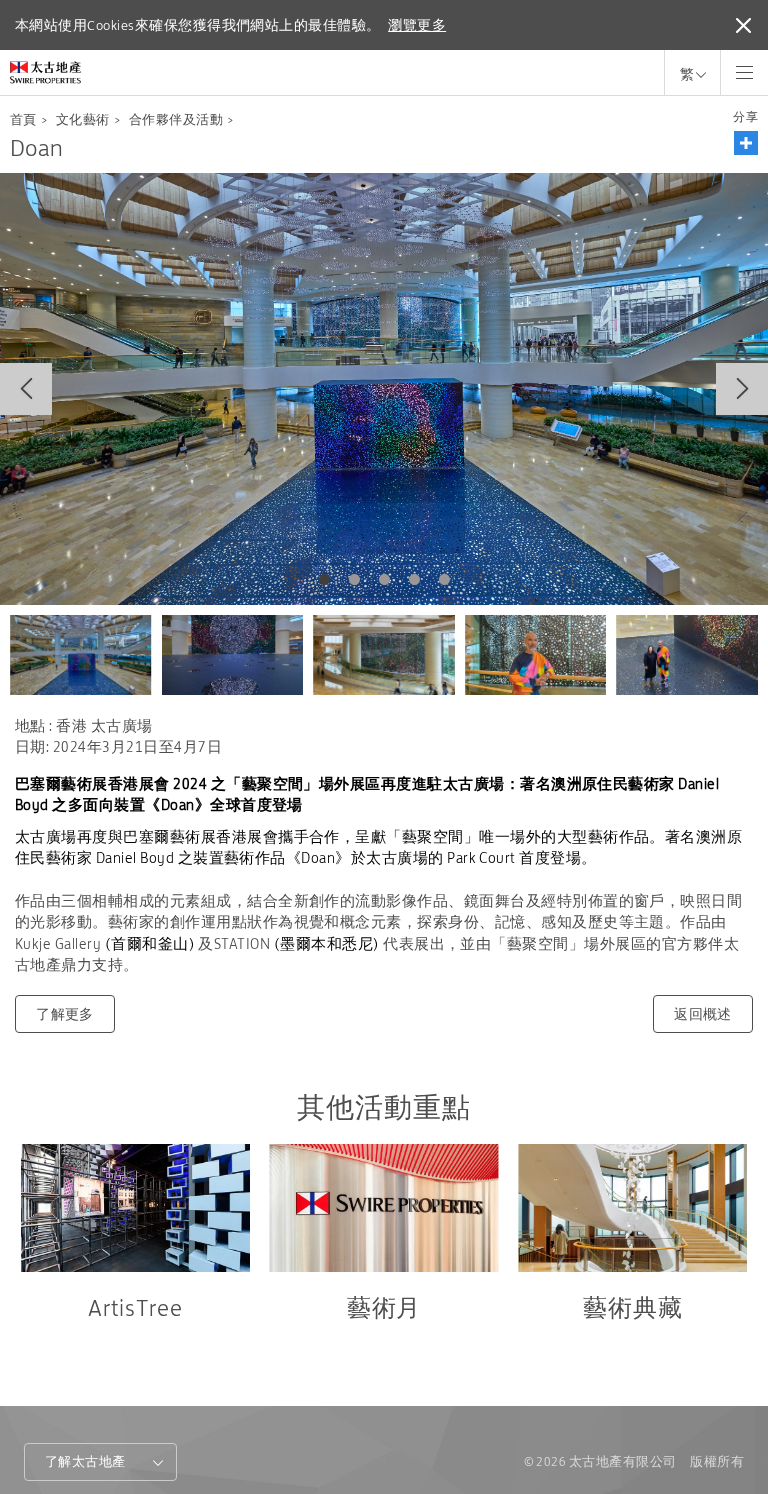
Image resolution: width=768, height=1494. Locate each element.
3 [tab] (384, 580)
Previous (26, 389)
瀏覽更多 (417, 25)
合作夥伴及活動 (176, 119)
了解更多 (65, 1014)
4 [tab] (414, 580)
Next (742, 389)
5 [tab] (444, 580)
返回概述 (703, 1014)
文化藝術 (83, 119)
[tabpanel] (384, 389)
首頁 (23, 119)
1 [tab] (324, 580)
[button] (746, 143)
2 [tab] (354, 580)
